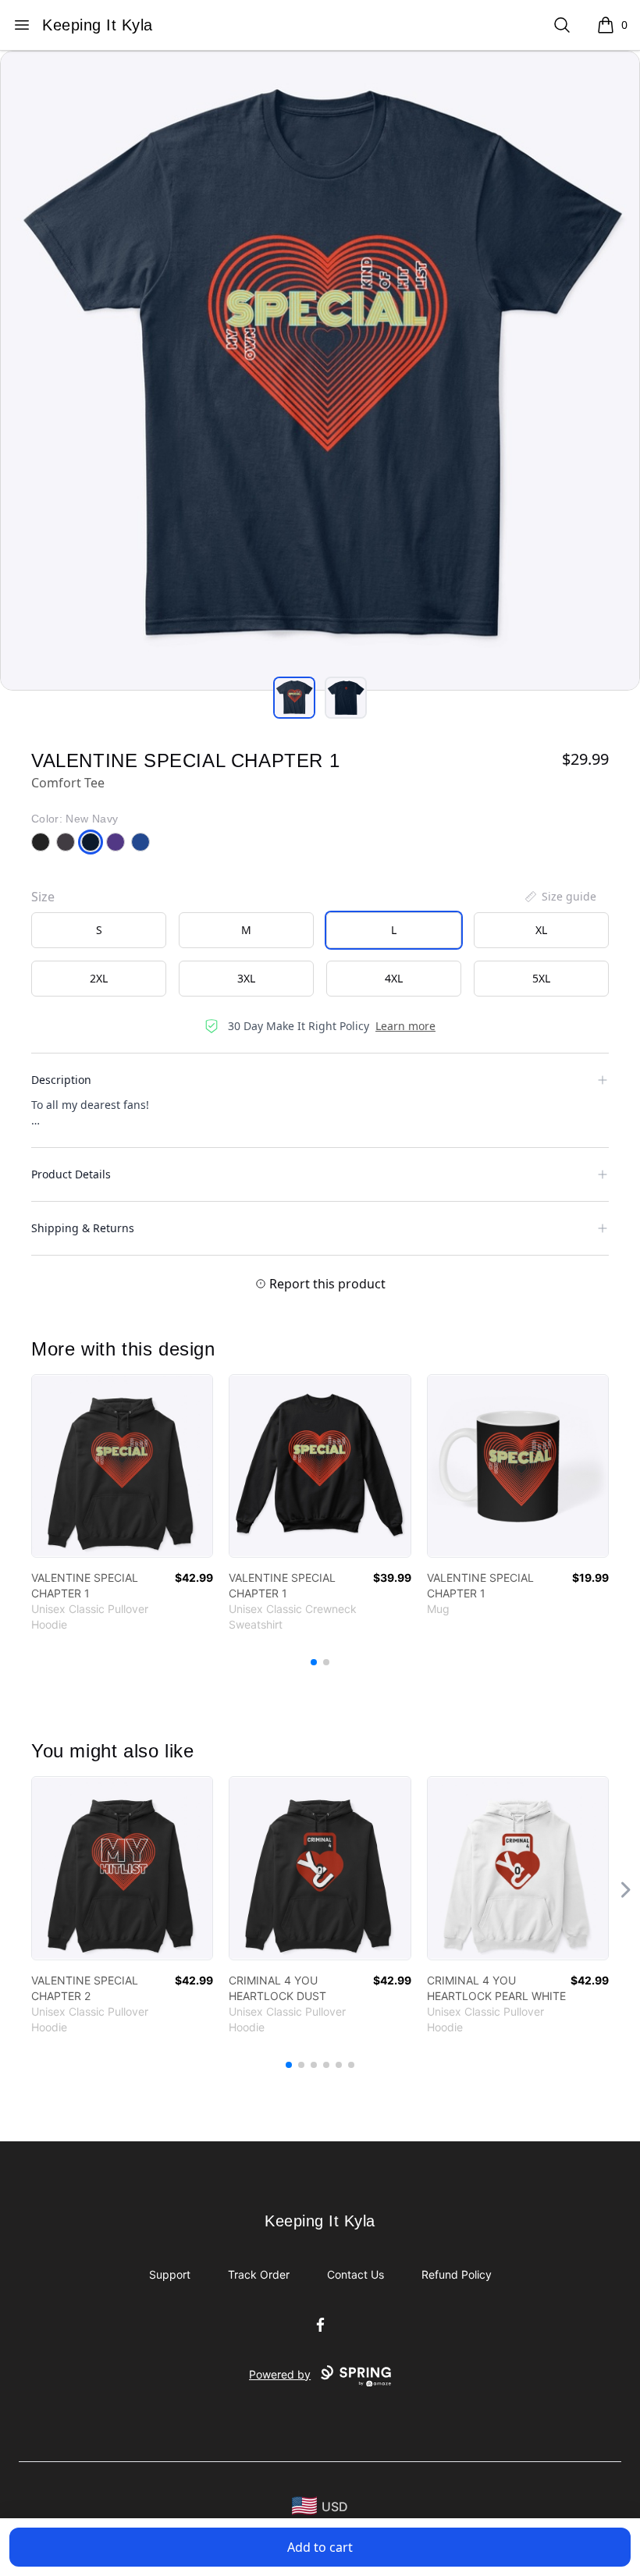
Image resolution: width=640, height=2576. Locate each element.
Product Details (71, 1174)
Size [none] (43, 897)
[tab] (294, 698)
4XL (394, 978)
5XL (541, 978)
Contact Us (356, 2274)
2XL (99, 978)
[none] (560, 897)
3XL (246, 978)
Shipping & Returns (83, 1228)
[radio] (99, 930)
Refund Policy (457, 2274)
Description (61, 1080)
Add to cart (320, 2547)
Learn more (405, 1026)
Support (170, 2274)
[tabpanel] (320, 371)
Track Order (259, 2274)
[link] (122, 1466)
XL (541, 930)
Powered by (280, 2374)
